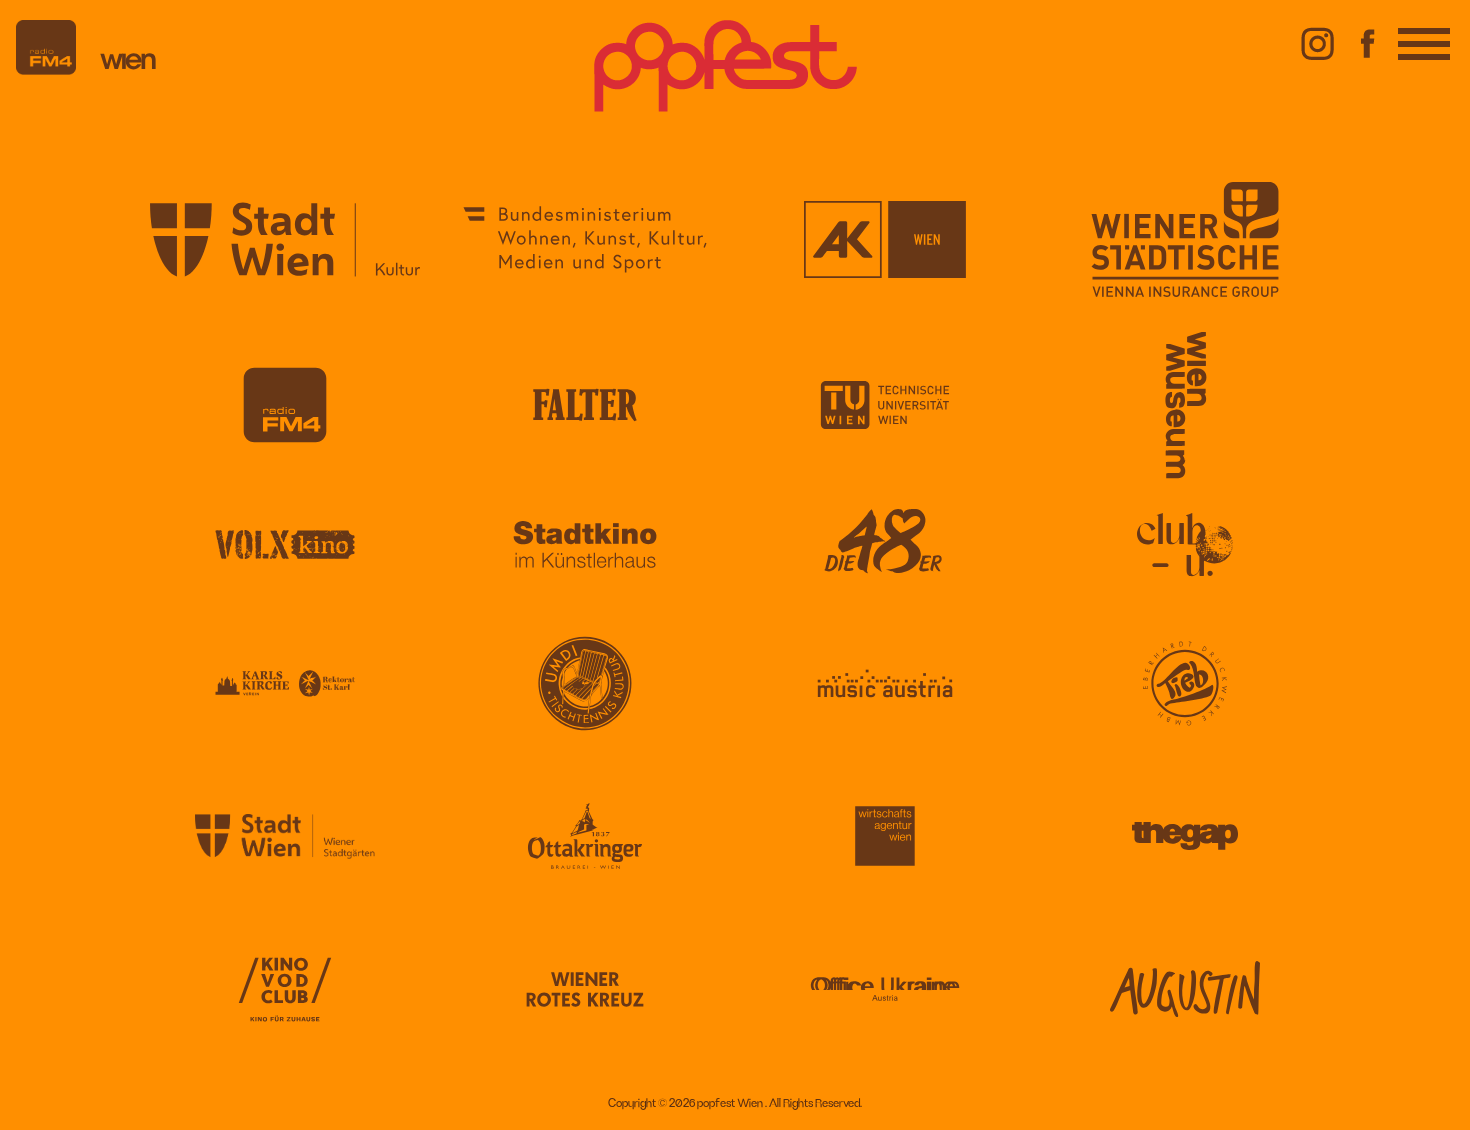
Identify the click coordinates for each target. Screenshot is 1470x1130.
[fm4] (46, 71)
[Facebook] (1368, 64)
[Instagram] (1318, 64)
